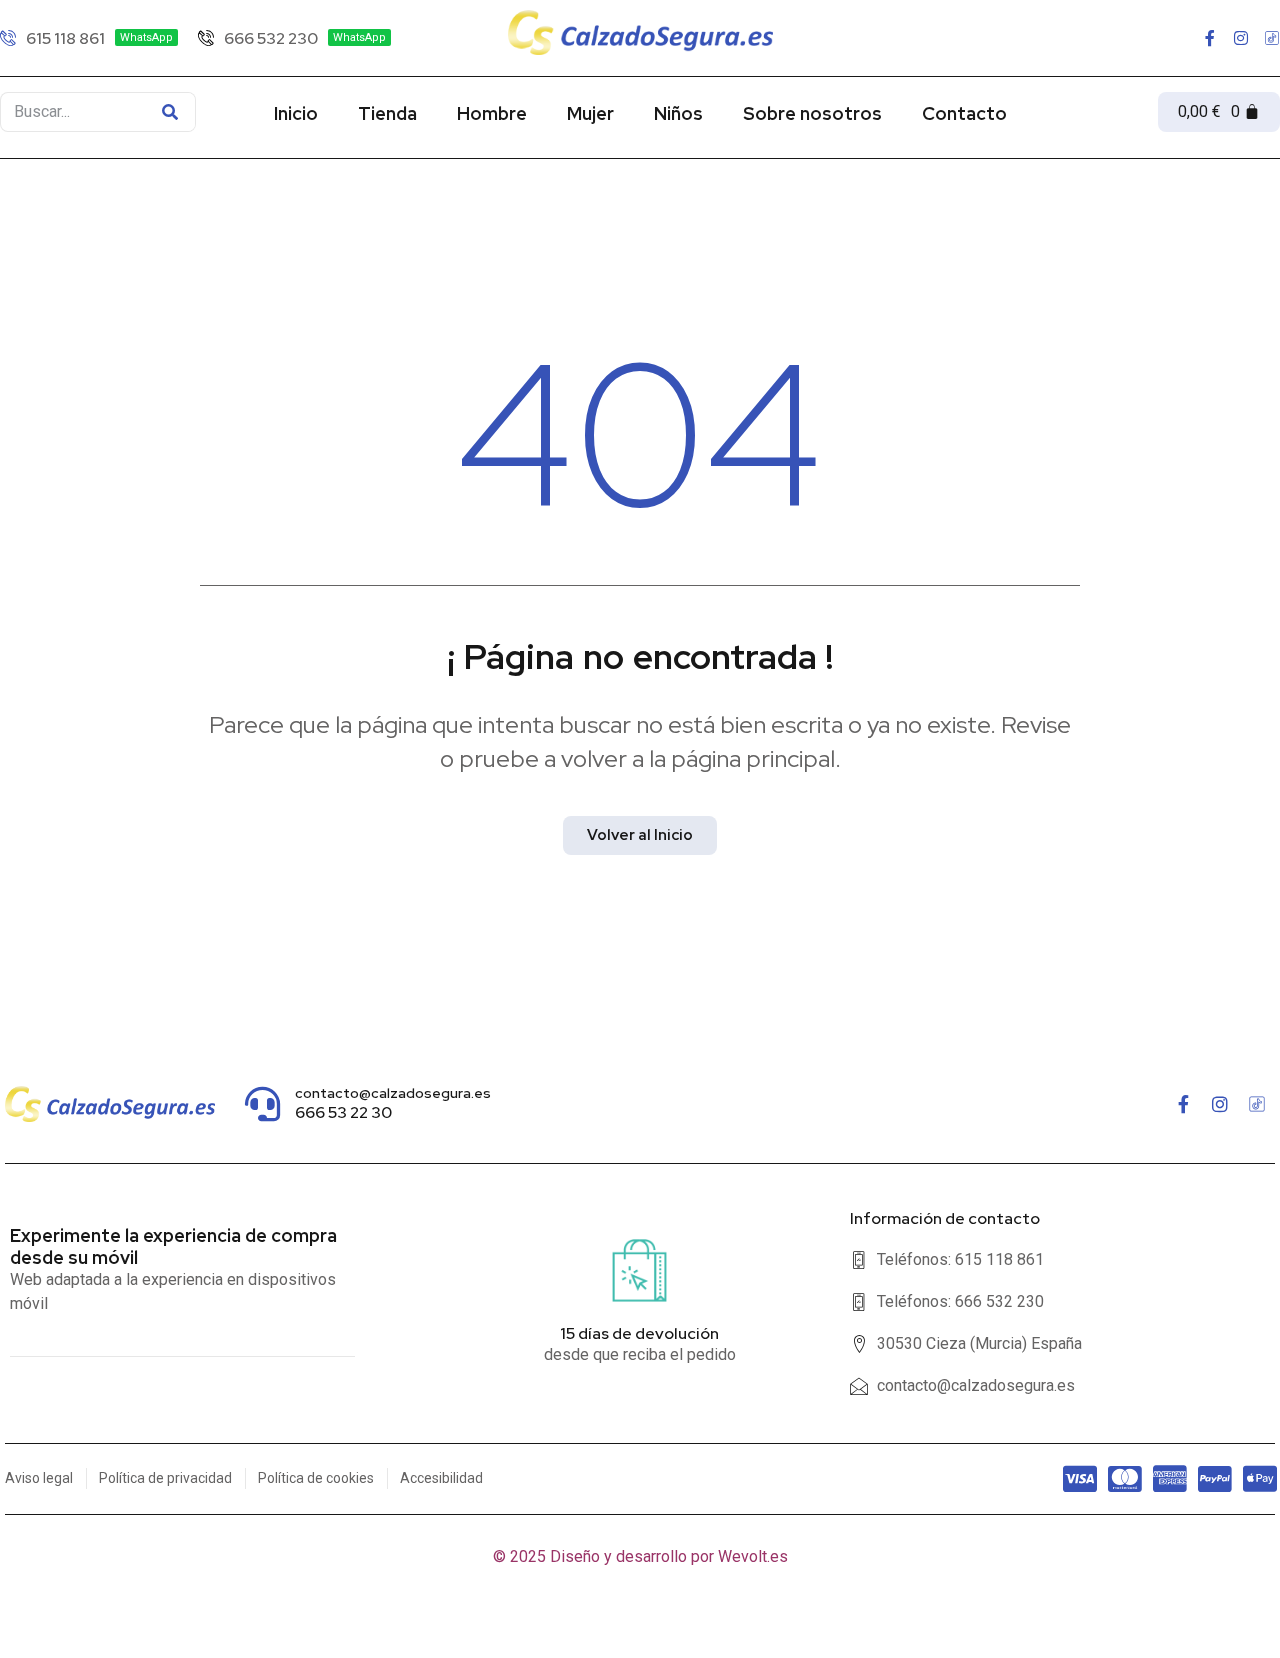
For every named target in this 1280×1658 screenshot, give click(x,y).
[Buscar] (170, 112)
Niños (678, 113)
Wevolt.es (753, 1556)
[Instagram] (1241, 38)
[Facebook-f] (1210, 38)
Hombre (492, 113)
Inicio (296, 113)
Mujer (590, 113)
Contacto (964, 113)
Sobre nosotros (812, 113)
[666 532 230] (294, 38)
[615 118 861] (89, 38)
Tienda (387, 113)
